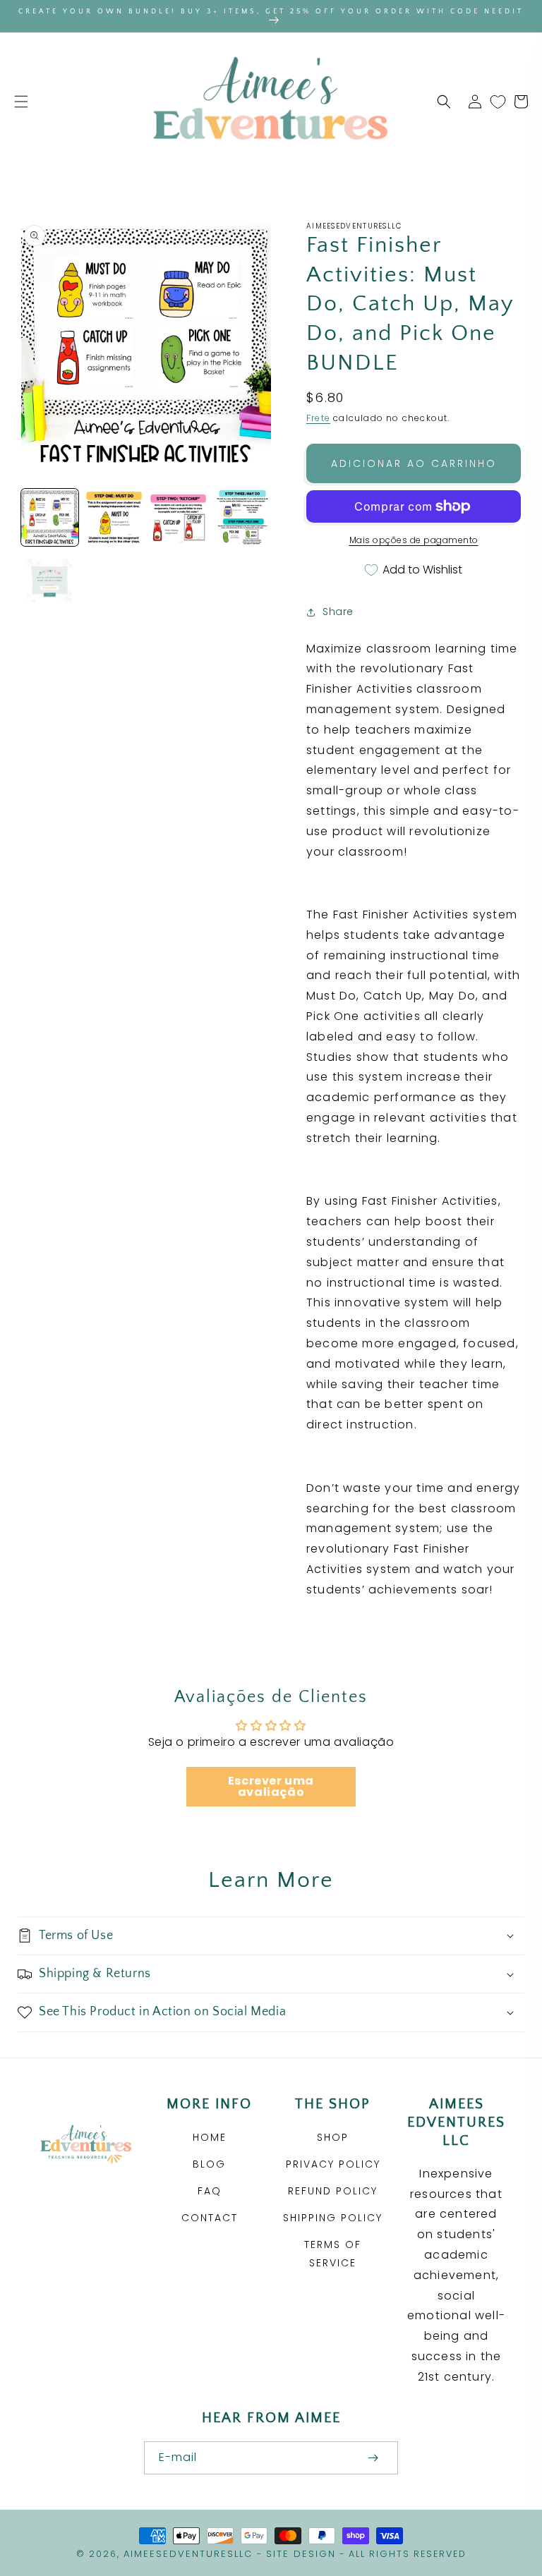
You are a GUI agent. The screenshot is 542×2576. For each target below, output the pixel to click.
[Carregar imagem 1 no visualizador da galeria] (50, 517)
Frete (318, 418)
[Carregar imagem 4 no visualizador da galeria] (242, 517)
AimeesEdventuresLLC (188, 2554)
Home (210, 2137)
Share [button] (338, 612)
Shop (333, 2137)
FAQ (210, 2191)
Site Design (301, 2554)
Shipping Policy (333, 2218)
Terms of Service (333, 2253)
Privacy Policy (333, 2164)
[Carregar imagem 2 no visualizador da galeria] (114, 517)
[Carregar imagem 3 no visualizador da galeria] (178, 517)
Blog (209, 2164)
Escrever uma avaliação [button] (271, 1786)
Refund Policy (333, 2191)
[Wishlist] (498, 102)
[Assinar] (373, 2458)
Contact (210, 2218)
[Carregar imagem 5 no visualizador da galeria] (50, 582)
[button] (21, 102)
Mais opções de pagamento (414, 540)
